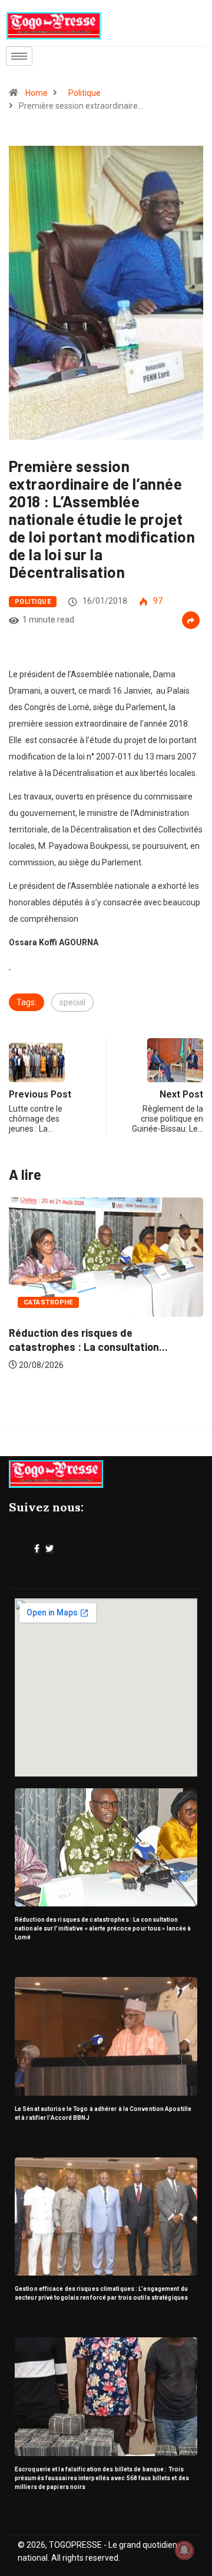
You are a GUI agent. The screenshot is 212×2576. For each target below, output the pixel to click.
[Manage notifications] (184, 2550)
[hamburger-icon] (19, 56)
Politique (85, 93)
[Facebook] (37, 1549)
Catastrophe (48, 1302)
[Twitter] (49, 1549)
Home (37, 93)
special (72, 1002)
